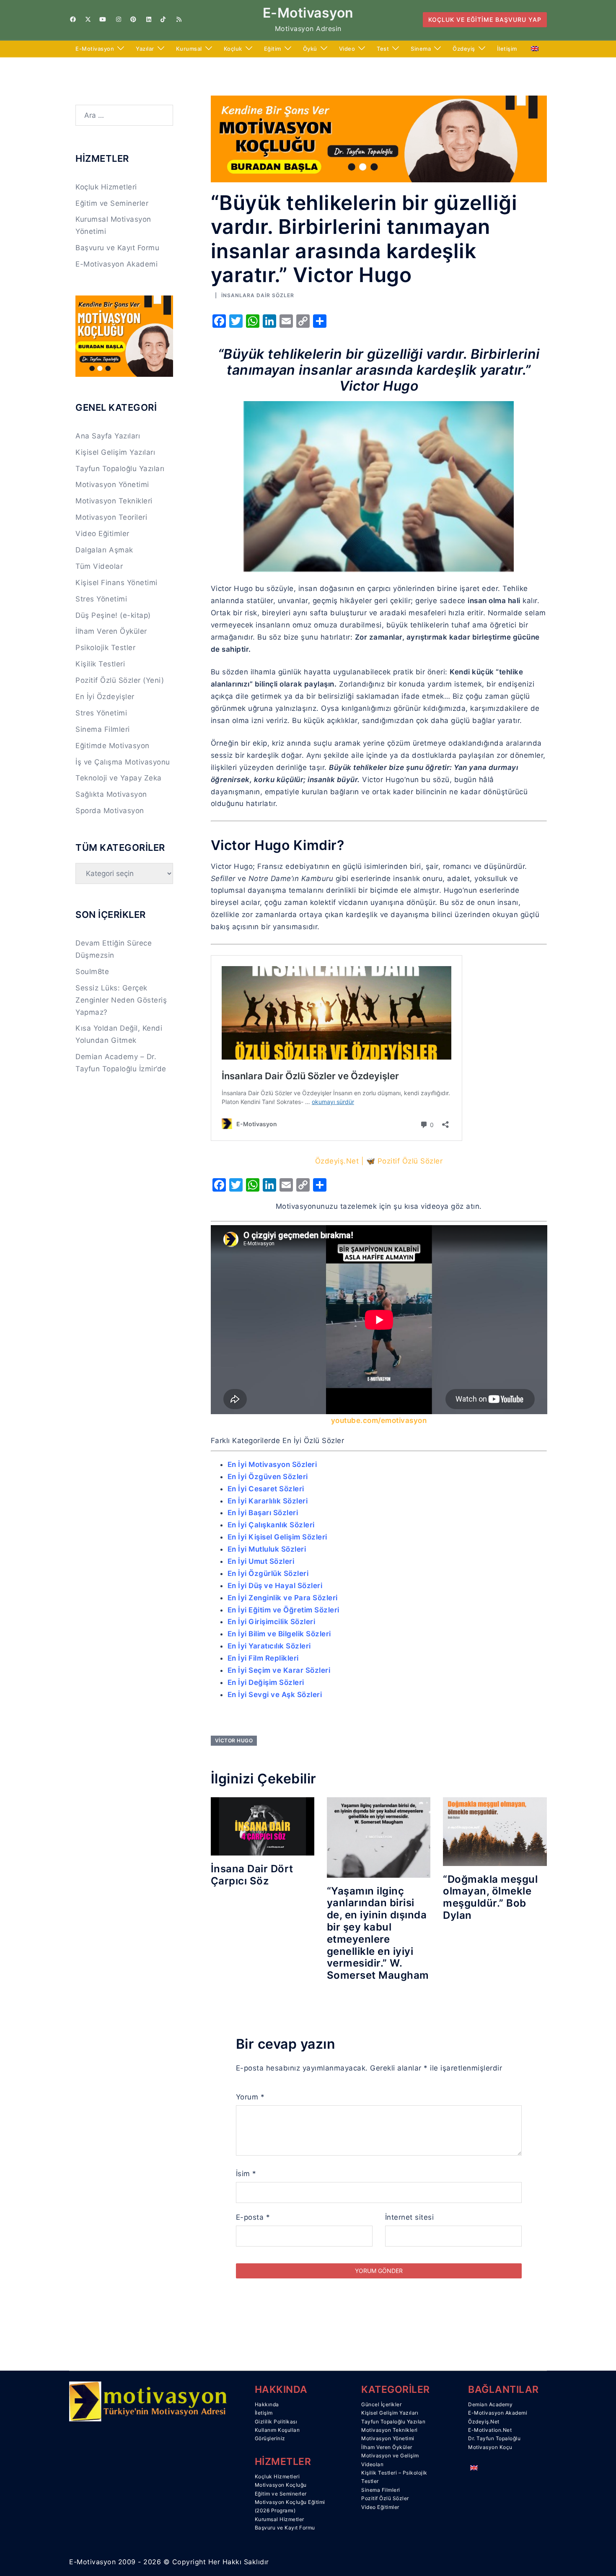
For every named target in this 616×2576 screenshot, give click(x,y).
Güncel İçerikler (381, 2404)
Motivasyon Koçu (490, 2447)
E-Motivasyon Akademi (116, 264)
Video (347, 49)
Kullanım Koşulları (277, 2430)
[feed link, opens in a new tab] (178, 19)
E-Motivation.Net (490, 2430)
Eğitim (273, 49)
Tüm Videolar (99, 566)
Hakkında (267, 2404)
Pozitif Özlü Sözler (385, 2498)
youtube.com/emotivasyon (379, 1420)
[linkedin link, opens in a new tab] (148, 19)
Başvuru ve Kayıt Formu (117, 248)
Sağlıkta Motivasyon (111, 794)
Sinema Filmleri (103, 729)
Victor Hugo (234, 1740)
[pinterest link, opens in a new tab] (133, 19)
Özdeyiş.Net (484, 2422)
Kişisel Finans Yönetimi (116, 583)
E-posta (253, 2217)
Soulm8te (92, 972)
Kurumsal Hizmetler (280, 2519)
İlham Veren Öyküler (111, 631)
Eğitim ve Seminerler (112, 203)
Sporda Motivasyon (110, 811)
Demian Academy (490, 2404)
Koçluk (233, 49)
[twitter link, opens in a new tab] (88, 19)
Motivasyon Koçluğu (281, 2485)
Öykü (310, 49)
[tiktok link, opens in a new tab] (163, 19)
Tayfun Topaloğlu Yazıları (120, 469)
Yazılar (145, 49)
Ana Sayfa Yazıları (108, 436)
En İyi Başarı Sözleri (263, 1513)
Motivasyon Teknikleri (114, 501)
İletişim (507, 49)
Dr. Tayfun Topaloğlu (494, 2438)
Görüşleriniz (270, 2438)
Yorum (250, 2097)
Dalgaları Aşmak (104, 550)
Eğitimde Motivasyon (113, 746)
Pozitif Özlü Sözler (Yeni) (120, 680)
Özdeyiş (464, 49)
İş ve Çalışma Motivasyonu (123, 762)
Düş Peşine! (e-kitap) (113, 615)
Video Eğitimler (102, 534)
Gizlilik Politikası (276, 2422)
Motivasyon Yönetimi (112, 485)
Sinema (421, 49)
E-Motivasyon (308, 13)
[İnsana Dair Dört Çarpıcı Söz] (263, 1826)
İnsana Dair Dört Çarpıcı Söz (252, 1875)
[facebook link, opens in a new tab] (72, 19)
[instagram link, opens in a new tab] (118, 19)
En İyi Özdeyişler (105, 697)
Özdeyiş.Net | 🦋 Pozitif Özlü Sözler (379, 1161)
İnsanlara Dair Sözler (258, 295)
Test (383, 49)
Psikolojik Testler (105, 648)
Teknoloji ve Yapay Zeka (119, 778)
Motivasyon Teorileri (111, 517)
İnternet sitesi (410, 2217)
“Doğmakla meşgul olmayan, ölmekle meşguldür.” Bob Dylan (490, 1897)
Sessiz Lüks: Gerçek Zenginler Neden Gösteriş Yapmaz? (121, 1000)
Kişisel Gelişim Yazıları (115, 452)
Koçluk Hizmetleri (106, 187)
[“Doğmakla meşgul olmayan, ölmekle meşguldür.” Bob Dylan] (495, 1831)
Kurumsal (189, 49)
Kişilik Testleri (100, 664)
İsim (246, 2174)
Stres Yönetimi (101, 599)
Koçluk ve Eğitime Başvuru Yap (485, 19)
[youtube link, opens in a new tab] (103, 19)
